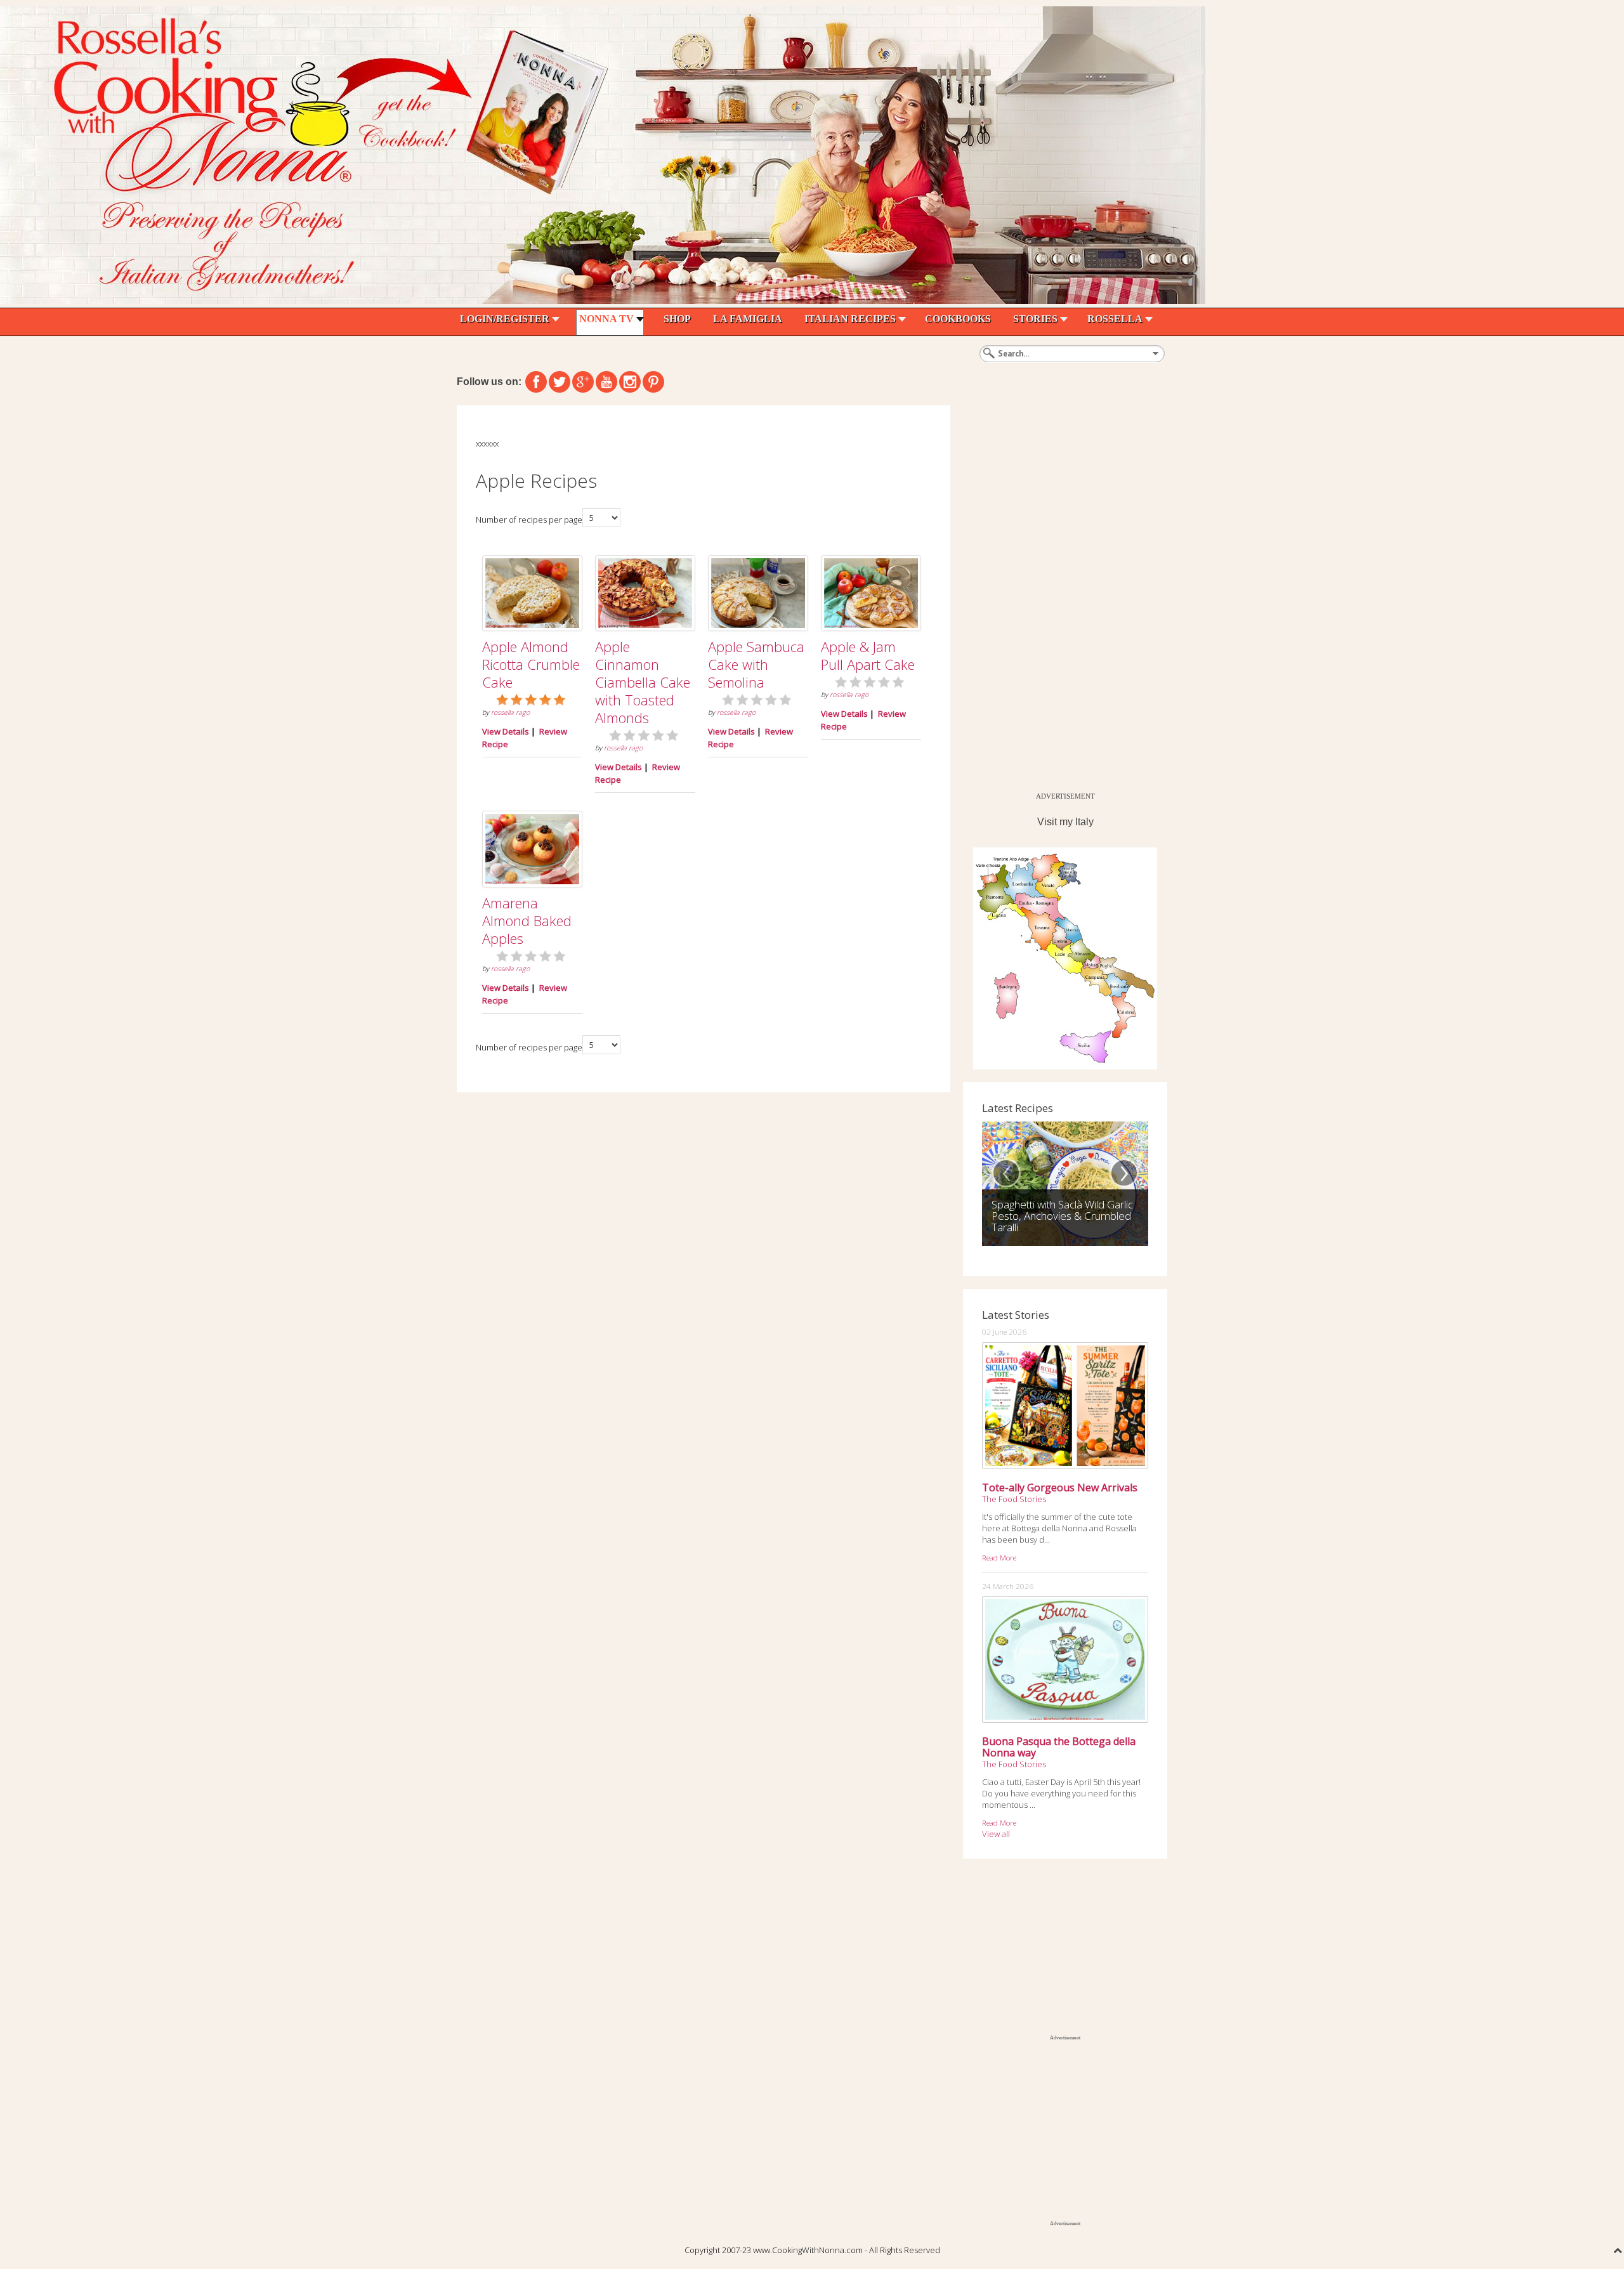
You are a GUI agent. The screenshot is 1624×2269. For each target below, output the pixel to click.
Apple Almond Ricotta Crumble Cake (531, 664)
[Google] (583, 382)
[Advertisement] (1058, 596)
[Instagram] (630, 382)
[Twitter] (560, 382)
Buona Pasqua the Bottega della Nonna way (1059, 1747)
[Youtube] (606, 382)
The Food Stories (1014, 1499)
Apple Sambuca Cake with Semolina (756, 664)
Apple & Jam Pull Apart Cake (868, 655)
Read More (999, 1557)
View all (996, 1834)
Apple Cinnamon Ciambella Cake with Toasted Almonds (643, 682)
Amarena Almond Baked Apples (527, 920)
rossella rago (510, 712)
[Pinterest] (653, 382)
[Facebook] (536, 382)
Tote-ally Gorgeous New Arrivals (1060, 1488)
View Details (506, 731)
